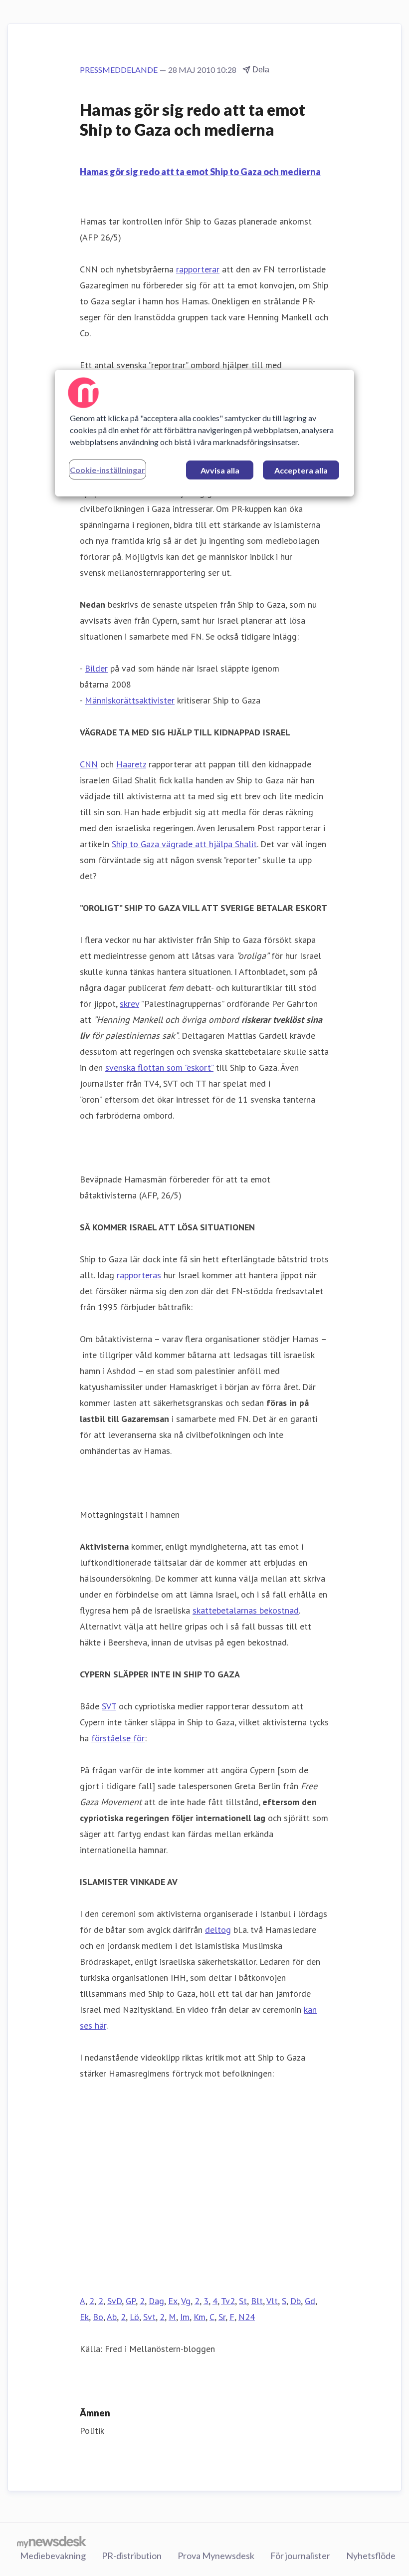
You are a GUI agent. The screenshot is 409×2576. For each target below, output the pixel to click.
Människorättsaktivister (130, 700)
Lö (134, 2317)
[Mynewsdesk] (52, 2542)
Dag (156, 2301)
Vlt (272, 2301)
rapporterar (198, 269)
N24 (247, 2317)
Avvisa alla (220, 470)
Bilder (96, 668)
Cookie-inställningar (107, 470)
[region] (204, 433)
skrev (129, 1004)
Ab (112, 2317)
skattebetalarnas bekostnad (246, 1610)
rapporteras (139, 1275)
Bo (98, 2317)
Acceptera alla (301, 470)
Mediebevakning (53, 2556)
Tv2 (228, 2301)
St (243, 2301)
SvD (114, 2301)
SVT (109, 1706)
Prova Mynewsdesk (216, 2556)
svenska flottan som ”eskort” (159, 1067)
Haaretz (131, 764)
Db (296, 2301)
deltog (218, 1930)
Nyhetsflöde (371, 2556)
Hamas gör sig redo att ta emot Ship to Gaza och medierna (200, 172)
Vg (186, 2301)
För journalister (300, 2556)
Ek (84, 2317)
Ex (173, 2301)
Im (185, 2317)
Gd (310, 2301)
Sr (222, 2317)
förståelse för (118, 1738)
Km (200, 2317)
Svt (149, 2317)
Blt (257, 2301)
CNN (89, 764)
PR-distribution (132, 2556)
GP (131, 2301)
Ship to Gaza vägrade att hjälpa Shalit (184, 844)
